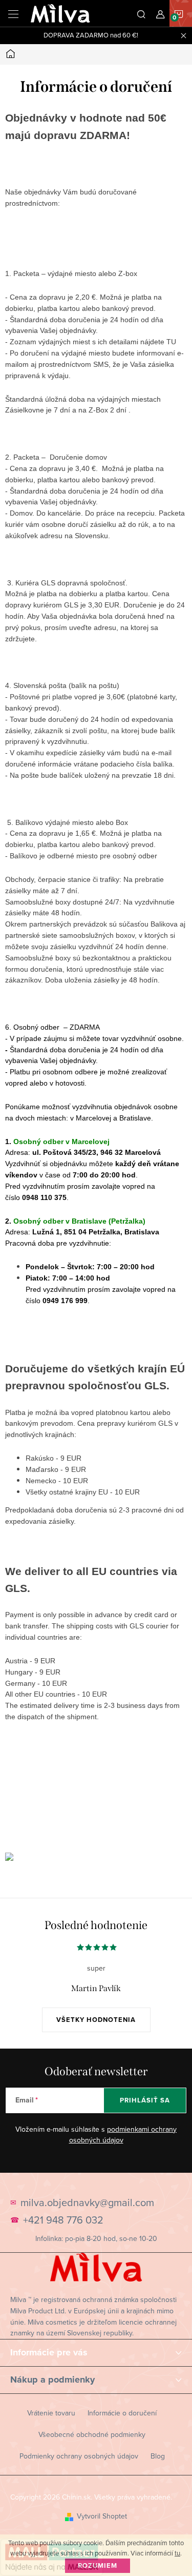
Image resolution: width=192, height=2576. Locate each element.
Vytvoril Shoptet (102, 2516)
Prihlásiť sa (145, 2100)
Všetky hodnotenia (96, 2020)
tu (177, 2553)
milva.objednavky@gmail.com (87, 2203)
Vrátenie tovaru (51, 2413)
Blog (158, 2456)
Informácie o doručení (122, 2413)
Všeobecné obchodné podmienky (92, 2434)
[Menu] (13, 13)
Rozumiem (98, 2565)
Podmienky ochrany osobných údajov (79, 2456)
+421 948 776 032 (63, 2220)
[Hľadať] (141, 13)
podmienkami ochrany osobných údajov (123, 2135)
